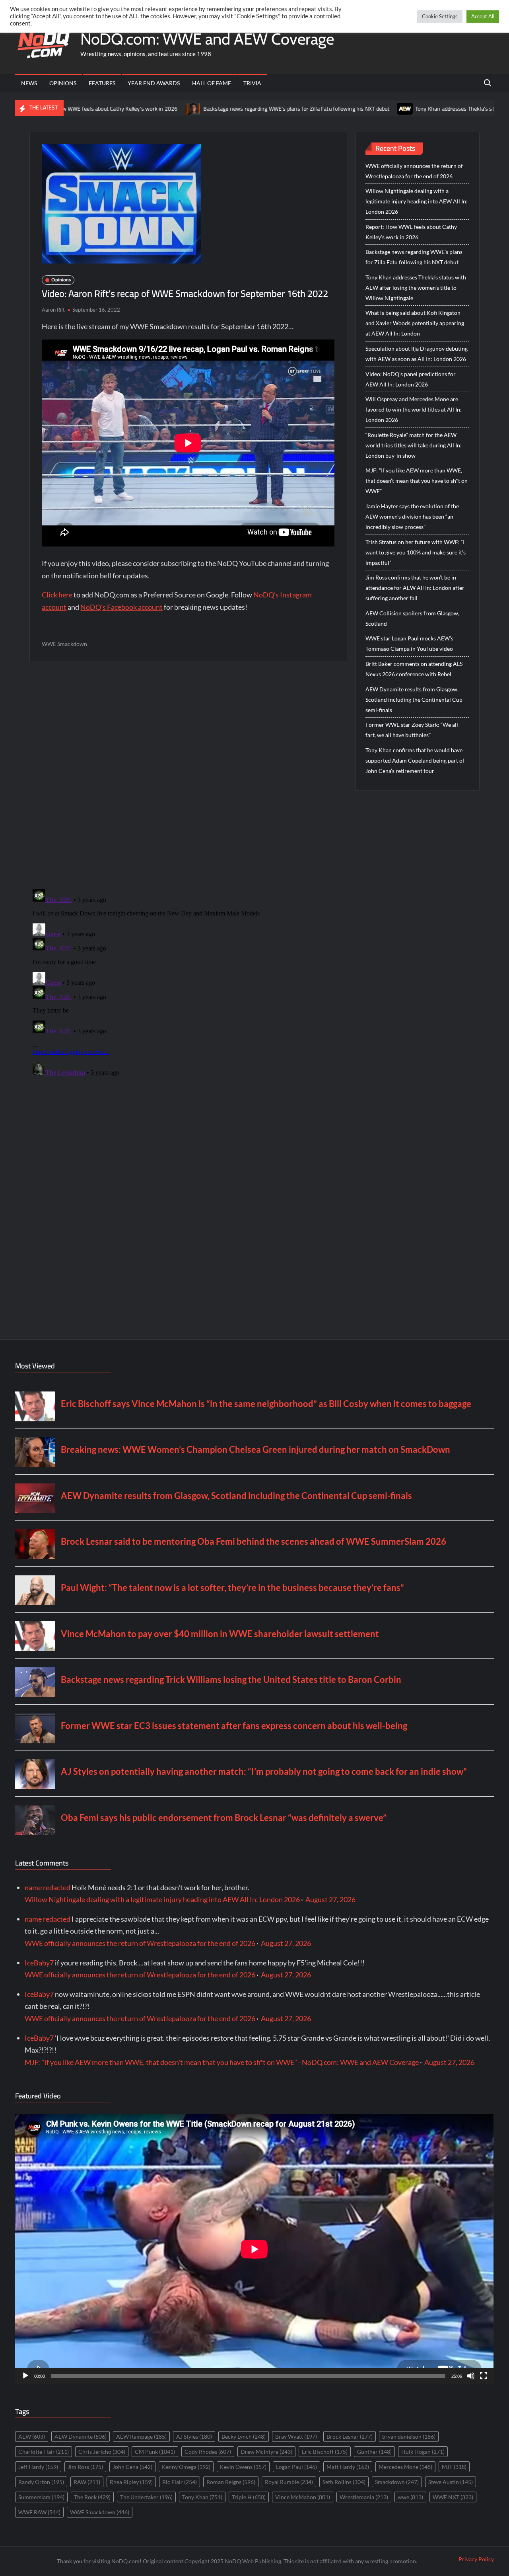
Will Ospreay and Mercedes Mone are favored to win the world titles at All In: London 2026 (414, 409)
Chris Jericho (102, 2452)
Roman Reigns (231, 2482)
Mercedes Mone (405, 2467)
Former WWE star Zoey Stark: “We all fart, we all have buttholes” (412, 730)
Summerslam (41, 2497)
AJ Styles (194, 2436)
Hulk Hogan (423, 2452)
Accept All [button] (483, 16)
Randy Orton (41, 2482)
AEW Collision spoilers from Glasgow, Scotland (412, 618)
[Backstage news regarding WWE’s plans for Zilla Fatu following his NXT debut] (114, 108)
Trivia (252, 83)
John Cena (132, 2467)
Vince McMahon (303, 2497)
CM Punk (155, 2452)
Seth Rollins (344, 2482)
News (29, 83)
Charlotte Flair (44, 2452)
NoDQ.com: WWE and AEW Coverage (207, 39)
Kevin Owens (243, 2467)
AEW (32, 2436)
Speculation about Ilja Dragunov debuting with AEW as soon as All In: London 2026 (417, 354)
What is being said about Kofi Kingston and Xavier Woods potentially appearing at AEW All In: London (415, 323)
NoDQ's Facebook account (121, 607)
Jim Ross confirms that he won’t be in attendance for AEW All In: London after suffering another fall (415, 588)
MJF (454, 2467)
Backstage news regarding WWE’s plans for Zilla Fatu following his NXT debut (217, 109)
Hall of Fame (212, 83)
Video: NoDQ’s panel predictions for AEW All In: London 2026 (411, 379)
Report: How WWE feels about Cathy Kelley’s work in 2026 (411, 232)
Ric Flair (180, 2482)
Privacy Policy (476, 2559)
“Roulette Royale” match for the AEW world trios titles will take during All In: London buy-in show (414, 445)
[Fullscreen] (484, 2376)
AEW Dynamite (81, 2436)
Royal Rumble (289, 2482)
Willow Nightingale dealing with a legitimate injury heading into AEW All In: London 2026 (417, 201)
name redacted (48, 1887)
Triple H (249, 2497)
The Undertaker (146, 2497)
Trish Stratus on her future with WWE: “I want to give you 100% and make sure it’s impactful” (416, 552)
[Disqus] (188, 986)
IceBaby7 (39, 1963)
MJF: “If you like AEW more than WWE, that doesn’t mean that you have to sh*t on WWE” (417, 481)
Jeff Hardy (38, 2467)
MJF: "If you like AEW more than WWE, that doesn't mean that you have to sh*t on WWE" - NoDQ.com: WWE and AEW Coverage (222, 2062)
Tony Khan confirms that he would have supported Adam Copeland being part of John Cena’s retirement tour (415, 760)
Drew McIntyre (266, 2452)
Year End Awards (154, 83)
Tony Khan (202, 2497)
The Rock (92, 2497)
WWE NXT (453, 2497)
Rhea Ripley (131, 2482)
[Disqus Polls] (188, 775)
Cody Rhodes (208, 2452)
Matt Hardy (348, 2467)
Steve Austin (451, 2482)
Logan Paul (296, 2467)
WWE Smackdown (64, 644)
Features (102, 83)
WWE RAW (39, 2512)
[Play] (25, 2376)
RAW (87, 2482)
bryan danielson (409, 2436)
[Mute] (471, 2376)
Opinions (63, 83)
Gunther (374, 2452)
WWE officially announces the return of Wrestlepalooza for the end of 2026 (414, 171)
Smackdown (397, 2482)
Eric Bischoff (325, 2452)
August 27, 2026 (330, 1899)
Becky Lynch (244, 2436)
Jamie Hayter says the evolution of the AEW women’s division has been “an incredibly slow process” (412, 516)
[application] (254, 2249)
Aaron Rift (53, 310)
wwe (410, 2497)
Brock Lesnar (350, 2436)
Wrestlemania (364, 2497)
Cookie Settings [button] (440, 16)
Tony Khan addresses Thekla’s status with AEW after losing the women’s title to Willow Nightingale (416, 288)
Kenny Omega (186, 2467)
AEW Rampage (141, 2436)
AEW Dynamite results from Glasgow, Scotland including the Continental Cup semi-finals (414, 700)
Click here (57, 595)
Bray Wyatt (296, 2436)
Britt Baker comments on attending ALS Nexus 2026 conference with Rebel (414, 669)
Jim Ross (85, 2467)
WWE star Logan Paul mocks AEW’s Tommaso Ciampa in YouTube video (409, 643)
